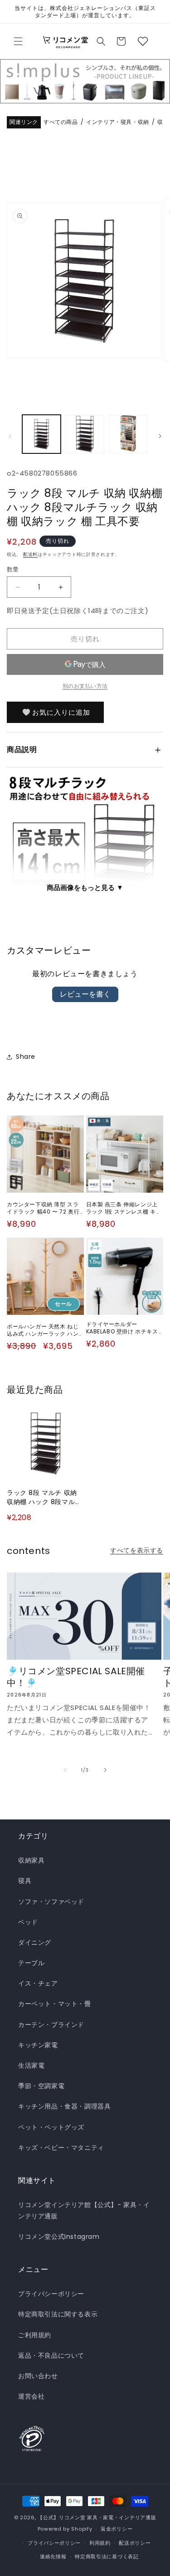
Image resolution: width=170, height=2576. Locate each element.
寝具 (25, 1881)
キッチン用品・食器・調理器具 (64, 2106)
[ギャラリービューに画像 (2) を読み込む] (85, 434)
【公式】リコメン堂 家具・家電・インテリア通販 (97, 2517)
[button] (18, 41)
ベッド (28, 1922)
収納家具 (31, 1860)
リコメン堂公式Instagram (59, 2237)
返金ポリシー (117, 2529)
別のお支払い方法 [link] (85, 686)
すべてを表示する (137, 1550)
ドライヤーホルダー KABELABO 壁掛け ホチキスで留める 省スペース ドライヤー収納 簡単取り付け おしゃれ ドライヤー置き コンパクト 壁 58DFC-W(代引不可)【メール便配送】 (125, 1328)
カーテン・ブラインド (51, 2025)
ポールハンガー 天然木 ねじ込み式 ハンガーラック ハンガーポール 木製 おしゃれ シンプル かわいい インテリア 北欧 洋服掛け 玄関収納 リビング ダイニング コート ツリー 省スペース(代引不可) (44, 1330)
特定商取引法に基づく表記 (107, 2556)
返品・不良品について (51, 2355)
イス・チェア (38, 1983)
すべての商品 (61, 122)
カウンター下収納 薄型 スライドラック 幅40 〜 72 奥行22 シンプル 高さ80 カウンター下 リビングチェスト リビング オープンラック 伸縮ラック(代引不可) (45, 1208)
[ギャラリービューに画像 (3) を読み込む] (128, 434)
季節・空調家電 (41, 2086)
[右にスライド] (160, 436)
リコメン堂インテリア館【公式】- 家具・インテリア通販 (84, 2210)
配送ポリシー (135, 2543)
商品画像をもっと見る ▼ (85, 887)
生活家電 (31, 2065)
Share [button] (26, 1057)
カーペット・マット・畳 (55, 2004)
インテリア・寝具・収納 (118, 122)
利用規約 (100, 2543)
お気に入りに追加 (61, 712)
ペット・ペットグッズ (51, 2127)
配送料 (30, 554)
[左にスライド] (10, 436)
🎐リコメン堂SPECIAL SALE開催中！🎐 (76, 1677)
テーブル (31, 1963)
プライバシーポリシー (51, 2294)
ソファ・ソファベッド (51, 1902)
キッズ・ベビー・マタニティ (61, 2148)
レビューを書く (85, 994)
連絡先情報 (53, 2556)
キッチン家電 (38, 2045)
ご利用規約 (35, 2335)
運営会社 (31, 2396)
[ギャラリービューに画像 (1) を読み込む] (41, 434)
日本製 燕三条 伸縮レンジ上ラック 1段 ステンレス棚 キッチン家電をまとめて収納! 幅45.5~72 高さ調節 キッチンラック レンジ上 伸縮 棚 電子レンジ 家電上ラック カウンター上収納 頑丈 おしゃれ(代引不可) (124, 1208)
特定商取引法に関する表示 (58, 2314)
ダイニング (35, 1942)
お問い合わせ (38, 2376)
